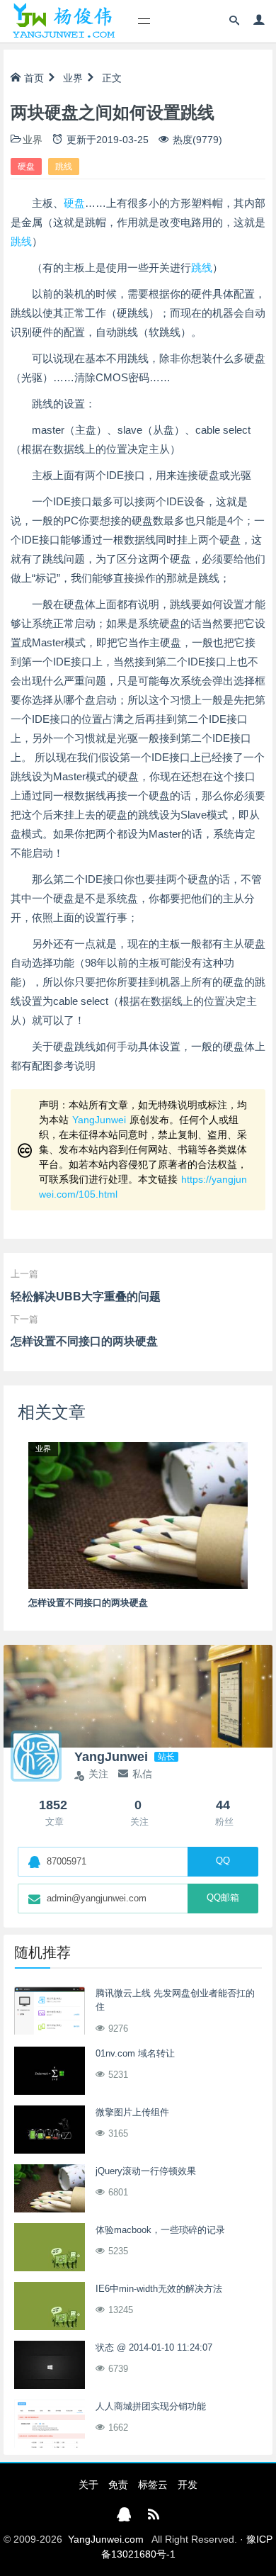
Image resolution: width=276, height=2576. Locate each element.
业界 (73, 78)
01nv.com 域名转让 (135, 2053)
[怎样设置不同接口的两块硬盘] (138, 1514)
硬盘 (26, 167)
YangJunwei (99, 1120)
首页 (34, 78)
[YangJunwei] (63, 21)
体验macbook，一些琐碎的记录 (160, 2230)
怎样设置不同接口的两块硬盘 (84, 1341)
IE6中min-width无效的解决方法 (159, 2289)
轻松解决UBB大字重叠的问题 (86, 1297)
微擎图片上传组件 (132, 2112)
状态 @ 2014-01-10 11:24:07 (154, 2347)
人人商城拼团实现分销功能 (151, 2406)
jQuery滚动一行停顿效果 (146, 2171)
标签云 (153, 2485)
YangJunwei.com (106, 2539)
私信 (142, 1774)
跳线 (64, 167)
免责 (118, 2485)
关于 (88, 2485)
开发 (188, 2485)
